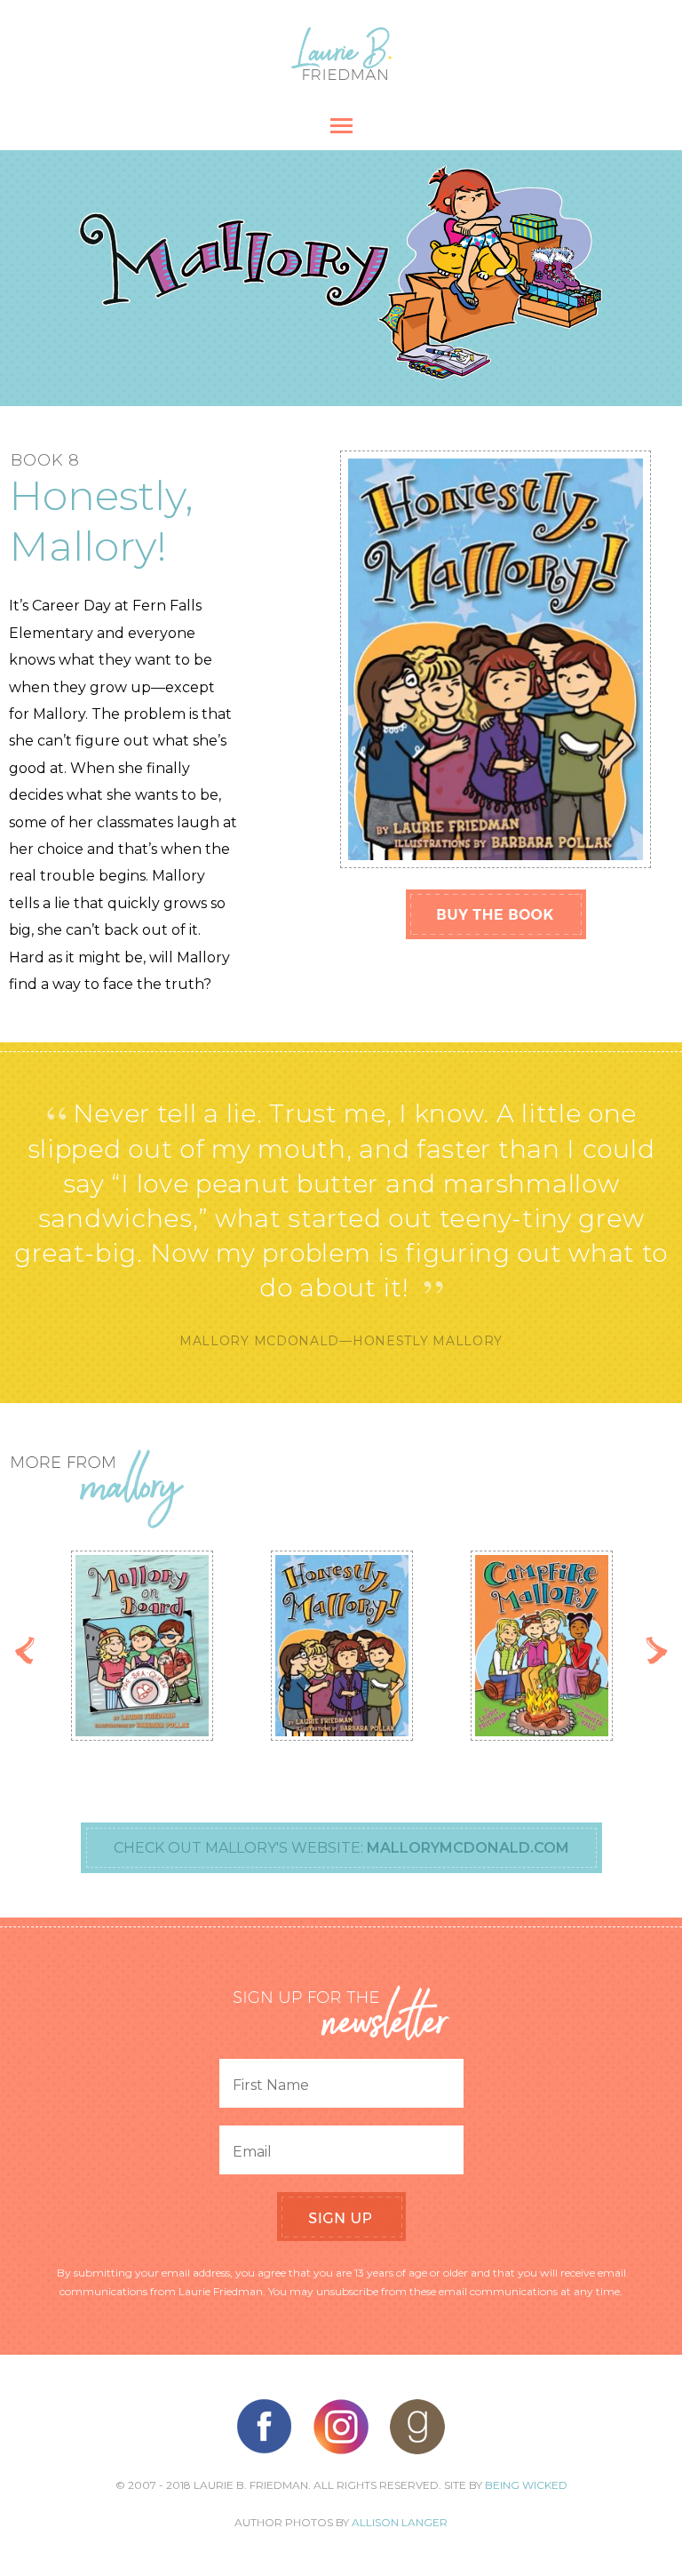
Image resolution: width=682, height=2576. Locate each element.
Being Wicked (526, 2485)
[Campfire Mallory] (542, 1646)
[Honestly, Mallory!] (342, 1646)
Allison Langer (400, 2522)
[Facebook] (265, 2427)
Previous (25, 1651)
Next (657, 1651)
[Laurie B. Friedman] (341, 75)
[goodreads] (417, 2427)
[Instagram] (341, 2427)
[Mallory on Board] (142, 1646)
